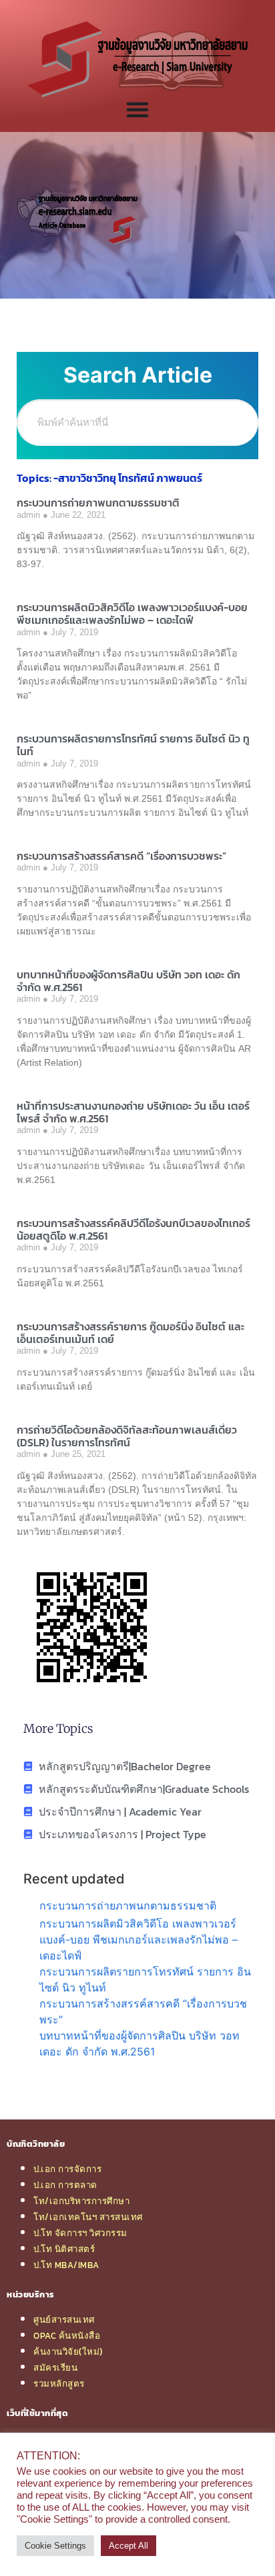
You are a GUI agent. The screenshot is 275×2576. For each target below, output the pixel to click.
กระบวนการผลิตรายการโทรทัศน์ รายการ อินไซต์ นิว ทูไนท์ (133, 745)
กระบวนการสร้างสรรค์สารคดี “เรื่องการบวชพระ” (121, 856)
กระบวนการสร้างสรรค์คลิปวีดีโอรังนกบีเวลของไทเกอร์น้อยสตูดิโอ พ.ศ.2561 (133, 1229)
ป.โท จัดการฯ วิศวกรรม (80, 2233)
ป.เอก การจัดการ (67, 2169)
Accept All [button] (128, 2546)
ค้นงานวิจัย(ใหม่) (68, 2351)
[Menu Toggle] (137, 109)
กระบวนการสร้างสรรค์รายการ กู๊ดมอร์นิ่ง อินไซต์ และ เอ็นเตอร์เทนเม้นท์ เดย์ (130, 1333)
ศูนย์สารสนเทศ (64, 2319)
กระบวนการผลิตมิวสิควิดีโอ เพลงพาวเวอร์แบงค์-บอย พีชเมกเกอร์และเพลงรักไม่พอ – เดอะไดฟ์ (132, 614)
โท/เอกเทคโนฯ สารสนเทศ (88, 2217)
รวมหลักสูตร (59, 2383)
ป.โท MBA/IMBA (66, 2265)
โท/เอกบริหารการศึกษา (81, 2201)
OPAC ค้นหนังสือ (67, 2335)
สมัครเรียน (55, 2367)
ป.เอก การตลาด (65, 2185)
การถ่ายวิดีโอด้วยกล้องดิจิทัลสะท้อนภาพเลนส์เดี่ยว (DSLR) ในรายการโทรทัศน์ (127, 1436)
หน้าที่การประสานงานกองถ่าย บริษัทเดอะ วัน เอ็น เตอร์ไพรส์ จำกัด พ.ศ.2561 (133, 1112)
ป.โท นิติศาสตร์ (64, 2249)
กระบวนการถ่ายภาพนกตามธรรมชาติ (98, 503)
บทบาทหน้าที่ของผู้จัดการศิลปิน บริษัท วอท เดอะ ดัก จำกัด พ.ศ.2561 (128, 981)
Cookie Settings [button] (55, 2546)
